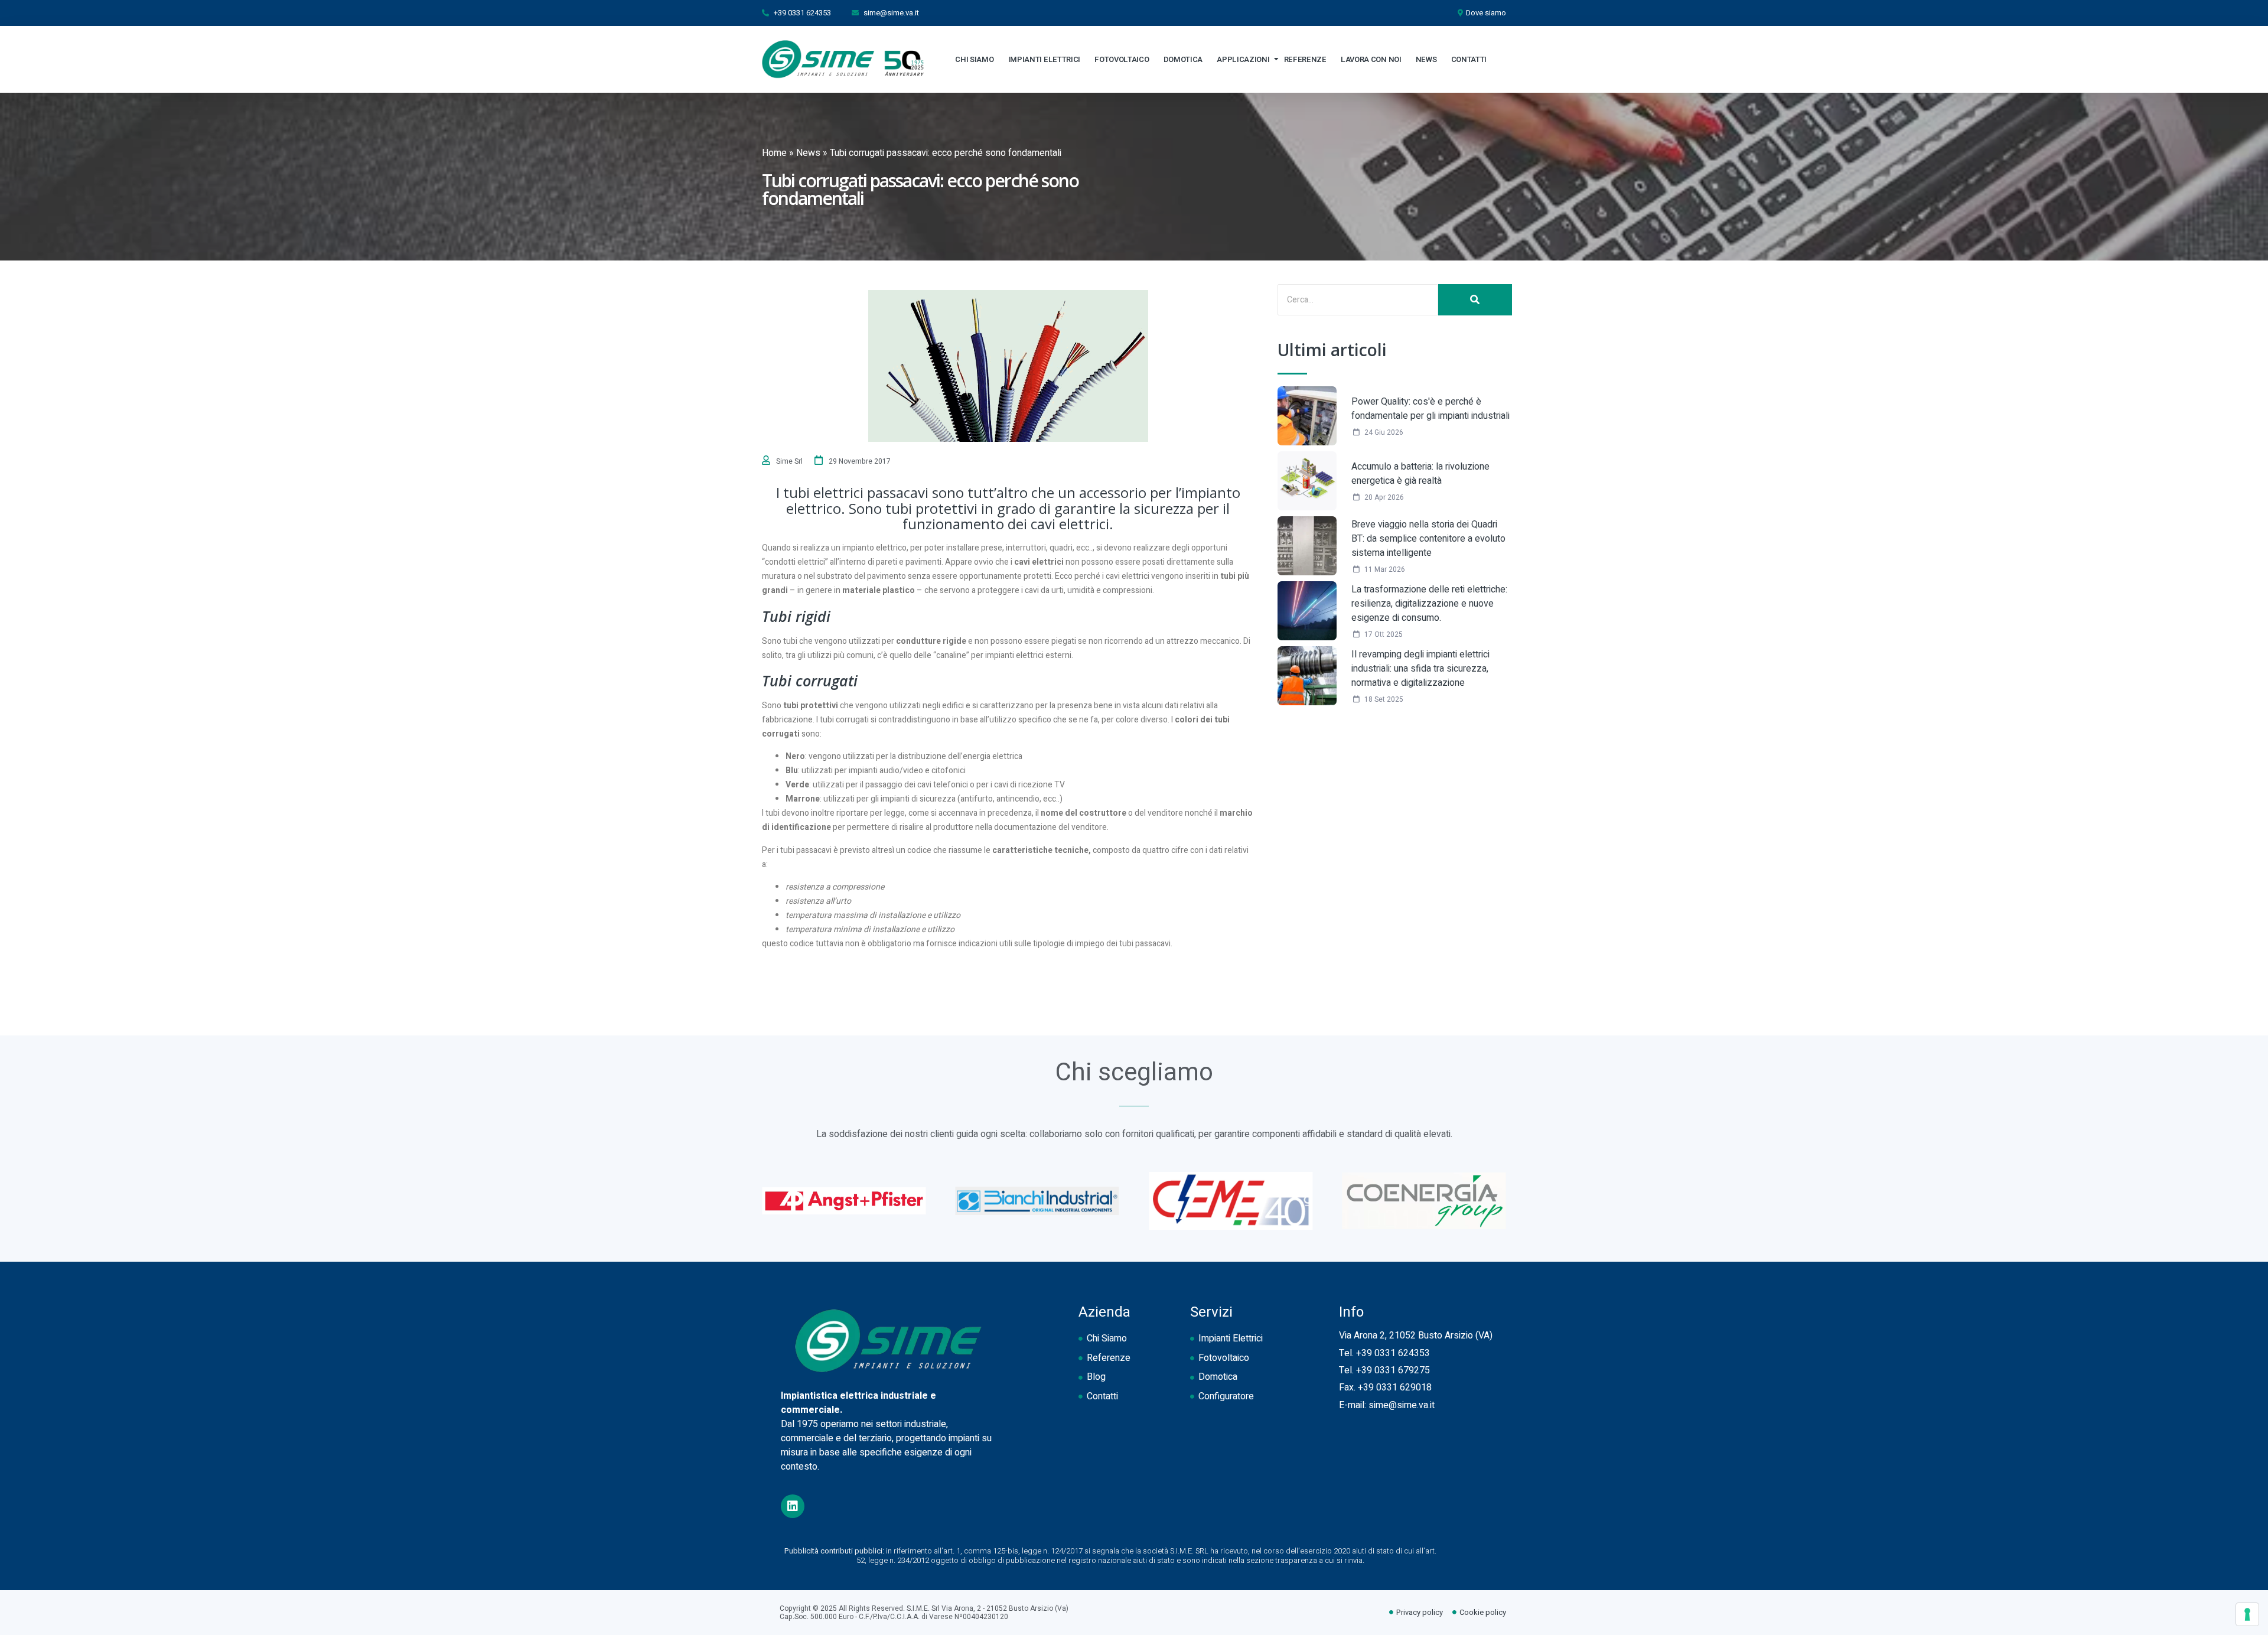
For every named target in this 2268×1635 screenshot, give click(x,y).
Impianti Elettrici (1045, 59)
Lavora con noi (1371, 59)
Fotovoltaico (1122, 59)
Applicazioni (1243, 59)
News (1426, 59)
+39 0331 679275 (1393, 1370)
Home (774, 153)
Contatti (1469, 59)
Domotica (1183, 59)
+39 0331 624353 (1393, 1353)
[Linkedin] (793, 1506)
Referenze (1305, 59)
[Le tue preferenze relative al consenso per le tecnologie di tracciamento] (2247, 1614)
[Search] (1475, 300)
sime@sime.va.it (1402, 1405)
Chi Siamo (974, 59)
